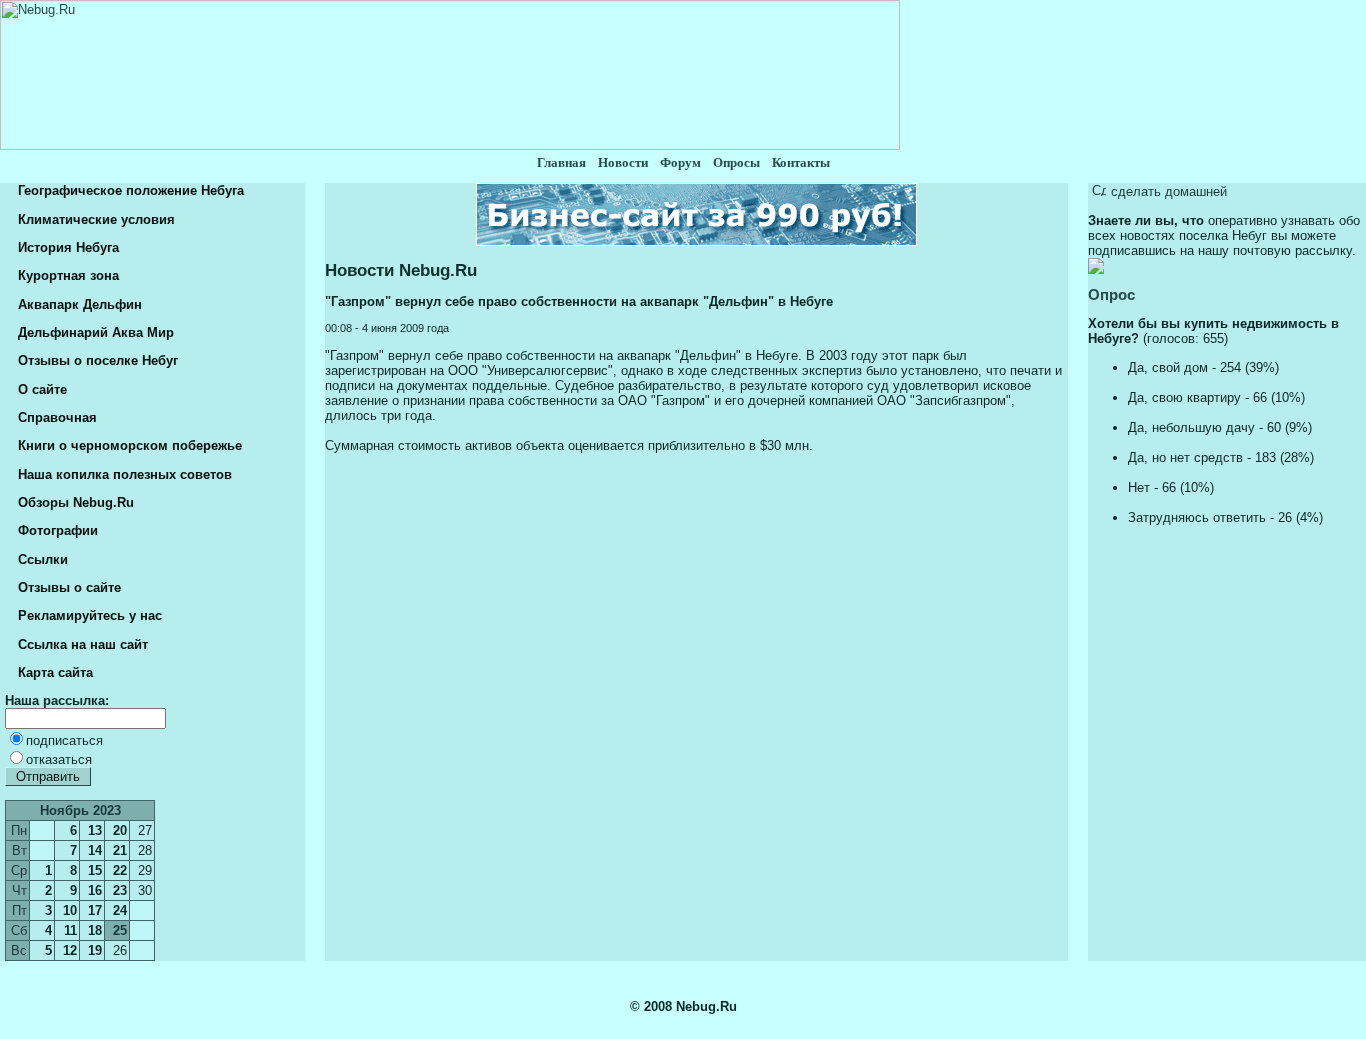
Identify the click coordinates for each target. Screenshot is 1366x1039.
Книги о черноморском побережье (128, 445)
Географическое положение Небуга (129, 190)
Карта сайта (53, 672)
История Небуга (66, 247)
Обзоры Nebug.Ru (74, 502)
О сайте (40, 389)
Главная (561, 162)
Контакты (801, 162)
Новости (623, 162)
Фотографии (56, 530)
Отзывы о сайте (67, 587)
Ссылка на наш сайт (81, 644)
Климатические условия (94, 219)
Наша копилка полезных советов (123, 474)
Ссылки (41, 559)
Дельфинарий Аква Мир (94, 332)
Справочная (55, 417)
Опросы (736, 162)
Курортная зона (66, 275)
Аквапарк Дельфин (78, 304)
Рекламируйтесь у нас (88, 615)
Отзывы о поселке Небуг (96, 360)
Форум (680, 162)
